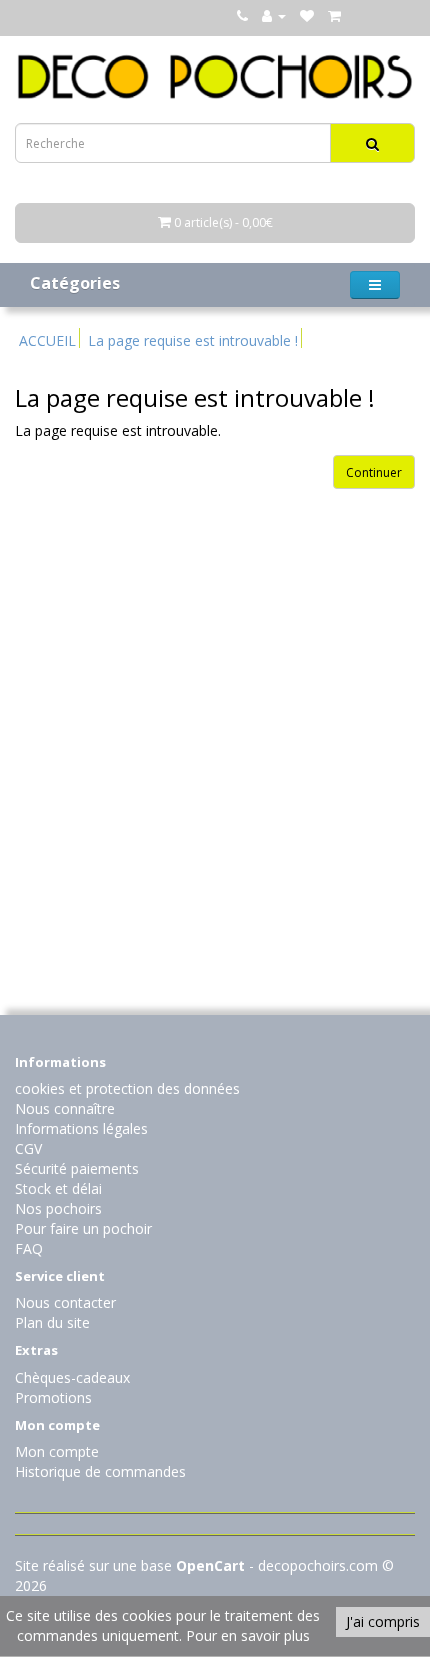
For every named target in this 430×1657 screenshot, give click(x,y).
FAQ (29, 1248)
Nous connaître (65, 1108)
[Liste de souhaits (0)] (307, 15)
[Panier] (334, 15)
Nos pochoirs (58, 1208)
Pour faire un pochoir (83, 1228)
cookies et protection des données (127, 1088)
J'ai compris (383, 1621)
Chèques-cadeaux (72, 1377)
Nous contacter (65, 1302)
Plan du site (52, 1322)
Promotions (53, 1397)
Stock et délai (58, 1188)
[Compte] (274, 15)
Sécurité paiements (77, 1168)
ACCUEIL (47, 340)
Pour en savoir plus (248, 1635)
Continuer (374, 472)
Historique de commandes (100, 1471)
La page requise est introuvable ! (193, 340)
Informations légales (81, 1128)
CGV (28, 1148)
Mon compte (57, 1451)
